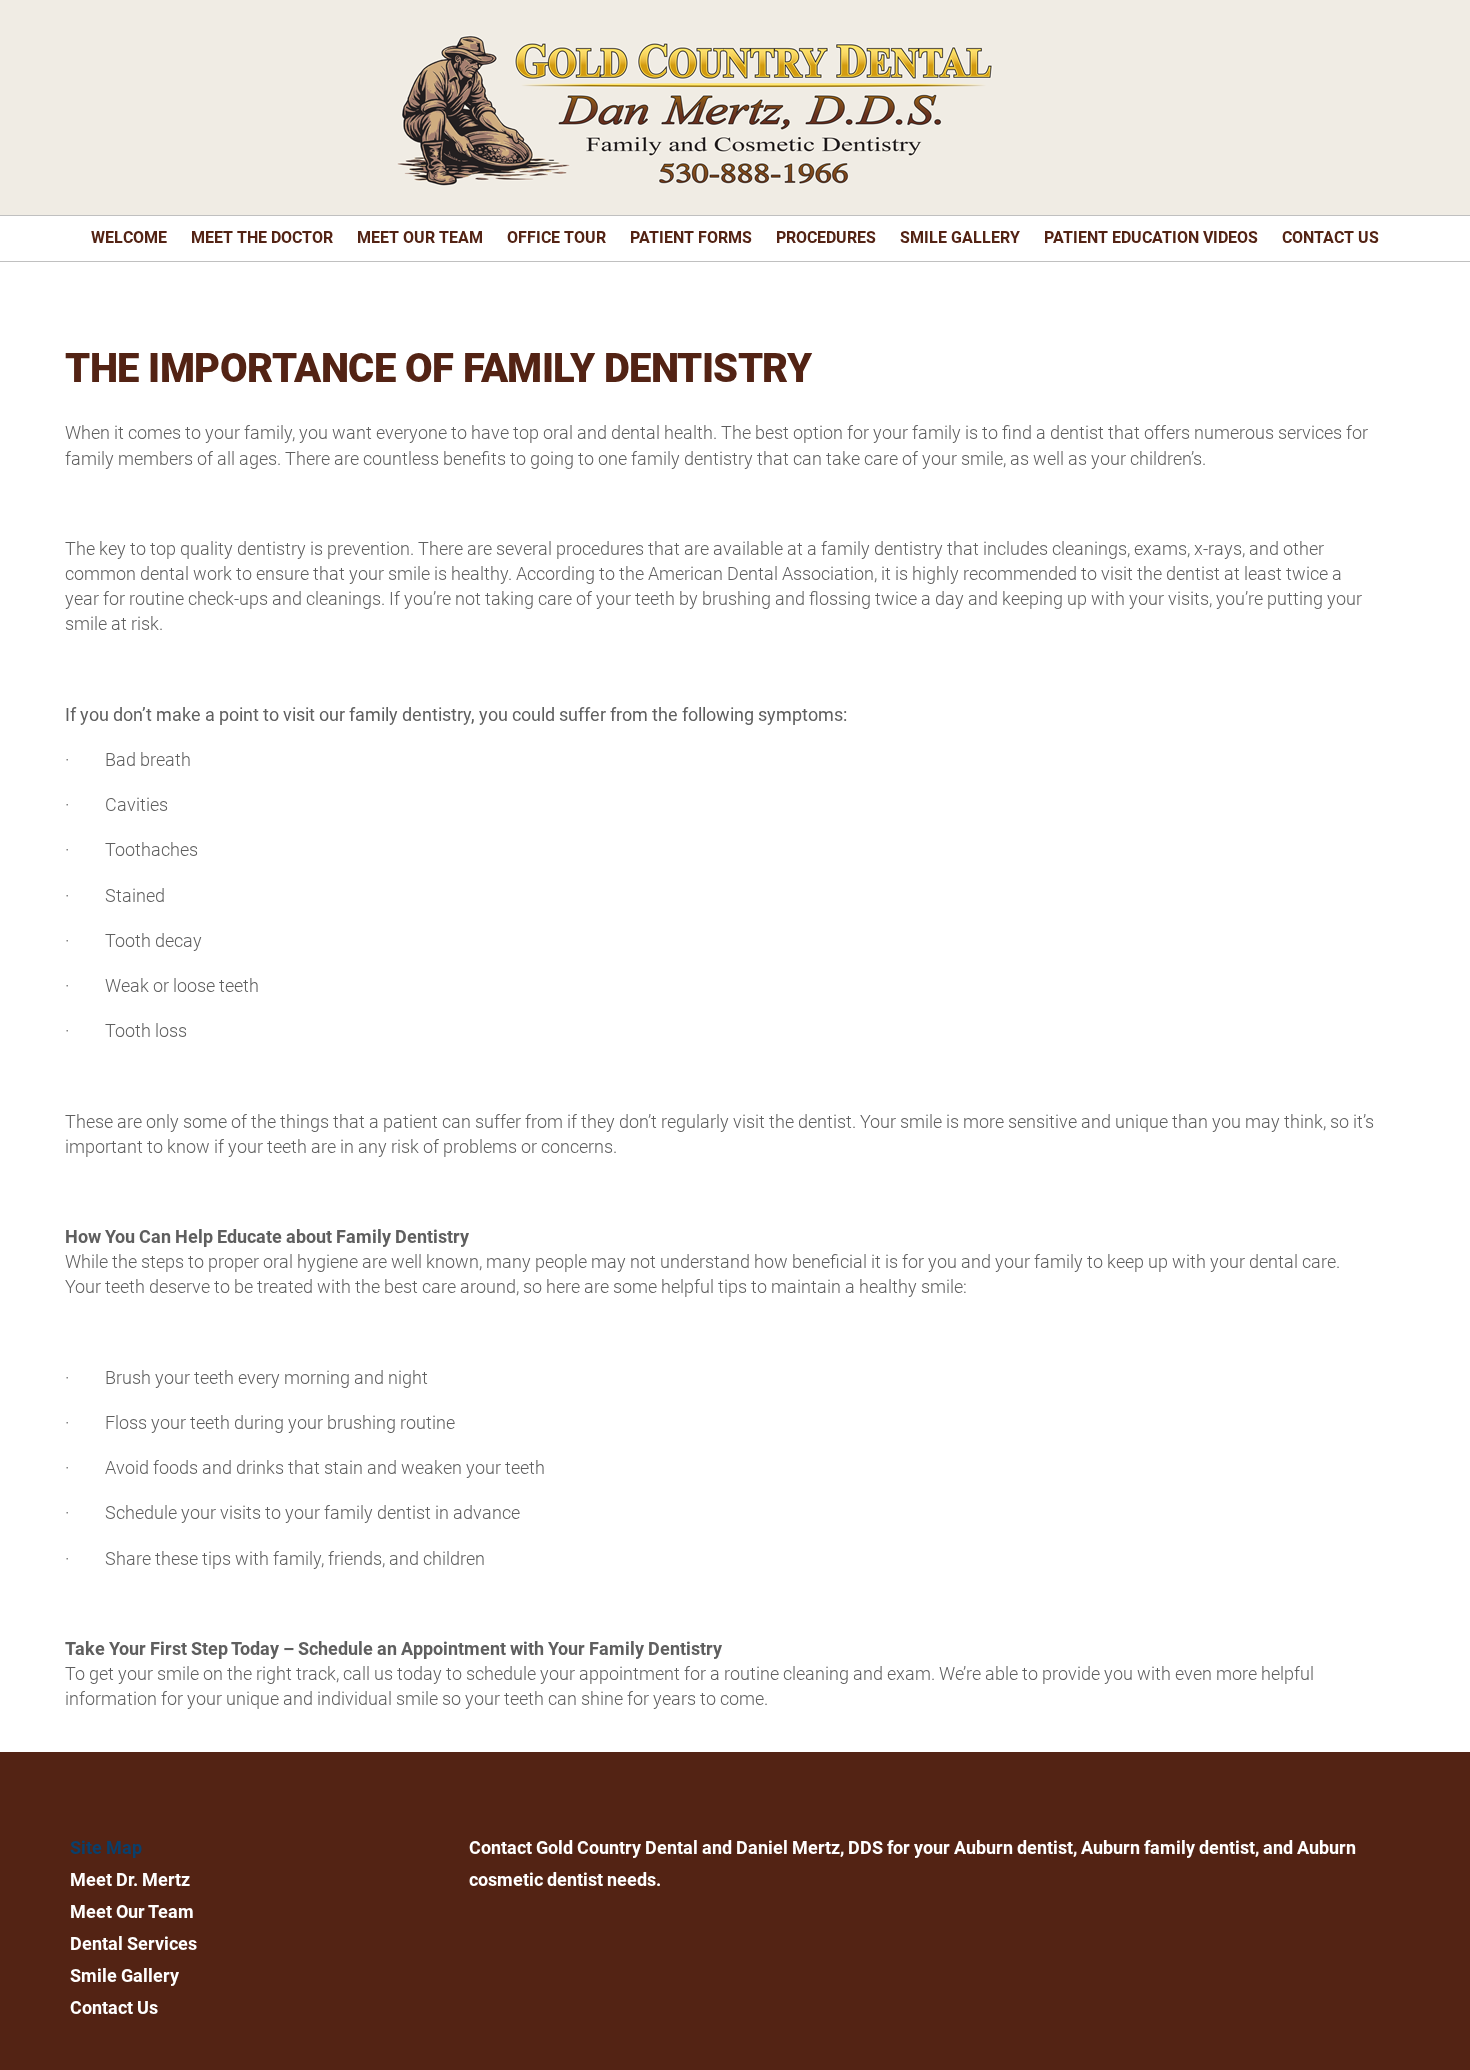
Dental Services (133, 1943)
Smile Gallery (960, 237)
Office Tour (556, 237)
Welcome (129, 237)
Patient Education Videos (1151, 237)
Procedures (826, 237)
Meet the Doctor (262, 237)
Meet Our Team (420, 237)
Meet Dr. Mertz (130, 1879)
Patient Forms (691, 237)
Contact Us (1330, 237)
